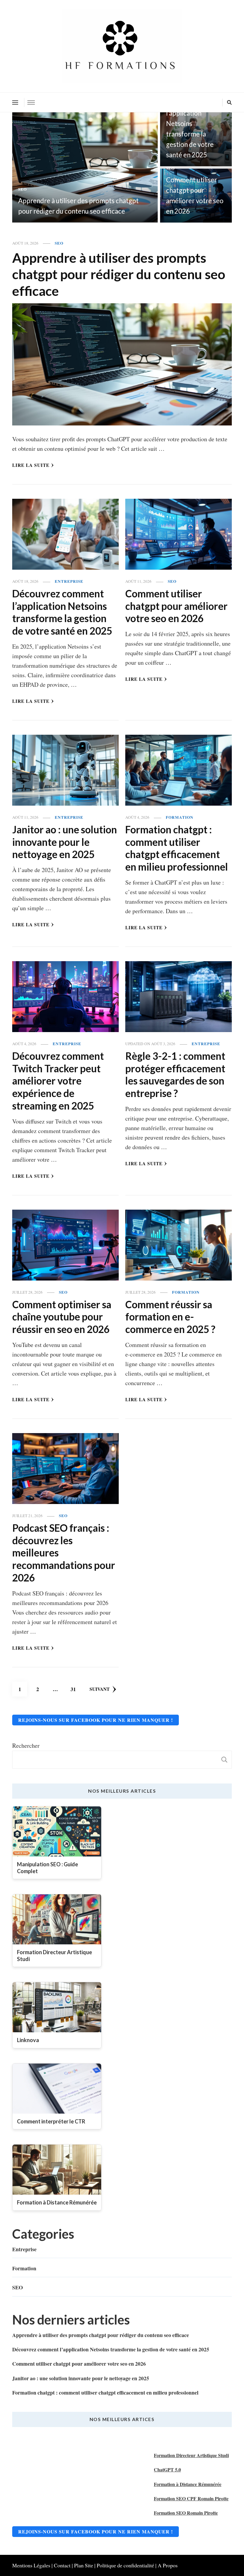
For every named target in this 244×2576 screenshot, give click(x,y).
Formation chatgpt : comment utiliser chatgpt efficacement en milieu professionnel (177, 848)
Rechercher (26, 1745)
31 (75, 1689)
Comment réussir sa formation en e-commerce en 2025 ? (170, 1317)
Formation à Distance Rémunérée (188, 2484)
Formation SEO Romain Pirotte (186, 2513)
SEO (22, 189)
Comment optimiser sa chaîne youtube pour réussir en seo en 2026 (62, 1317)
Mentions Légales (31, 2565)
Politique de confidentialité (125, 2565)
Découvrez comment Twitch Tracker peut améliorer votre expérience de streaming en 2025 (58, 1081)
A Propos (168, 2565)
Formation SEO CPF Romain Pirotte (191, 2498)
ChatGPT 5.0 (167, 2469)
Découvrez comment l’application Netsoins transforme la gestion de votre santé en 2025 (190, 123)
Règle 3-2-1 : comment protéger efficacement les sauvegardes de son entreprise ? (175, 1075)
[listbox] (122, 167)
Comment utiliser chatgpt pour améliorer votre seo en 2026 (176, 606)
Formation (180, 817)
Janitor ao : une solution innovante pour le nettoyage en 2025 (65, 842)
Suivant (100, 1689)
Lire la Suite (31, 465)
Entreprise (69, 581)
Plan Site (84, 2565)
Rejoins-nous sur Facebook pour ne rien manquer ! (96, 1720)
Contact (62, 2565)
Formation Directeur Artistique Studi (191, 2455)
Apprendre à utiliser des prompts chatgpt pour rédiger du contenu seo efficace (119, 274)
